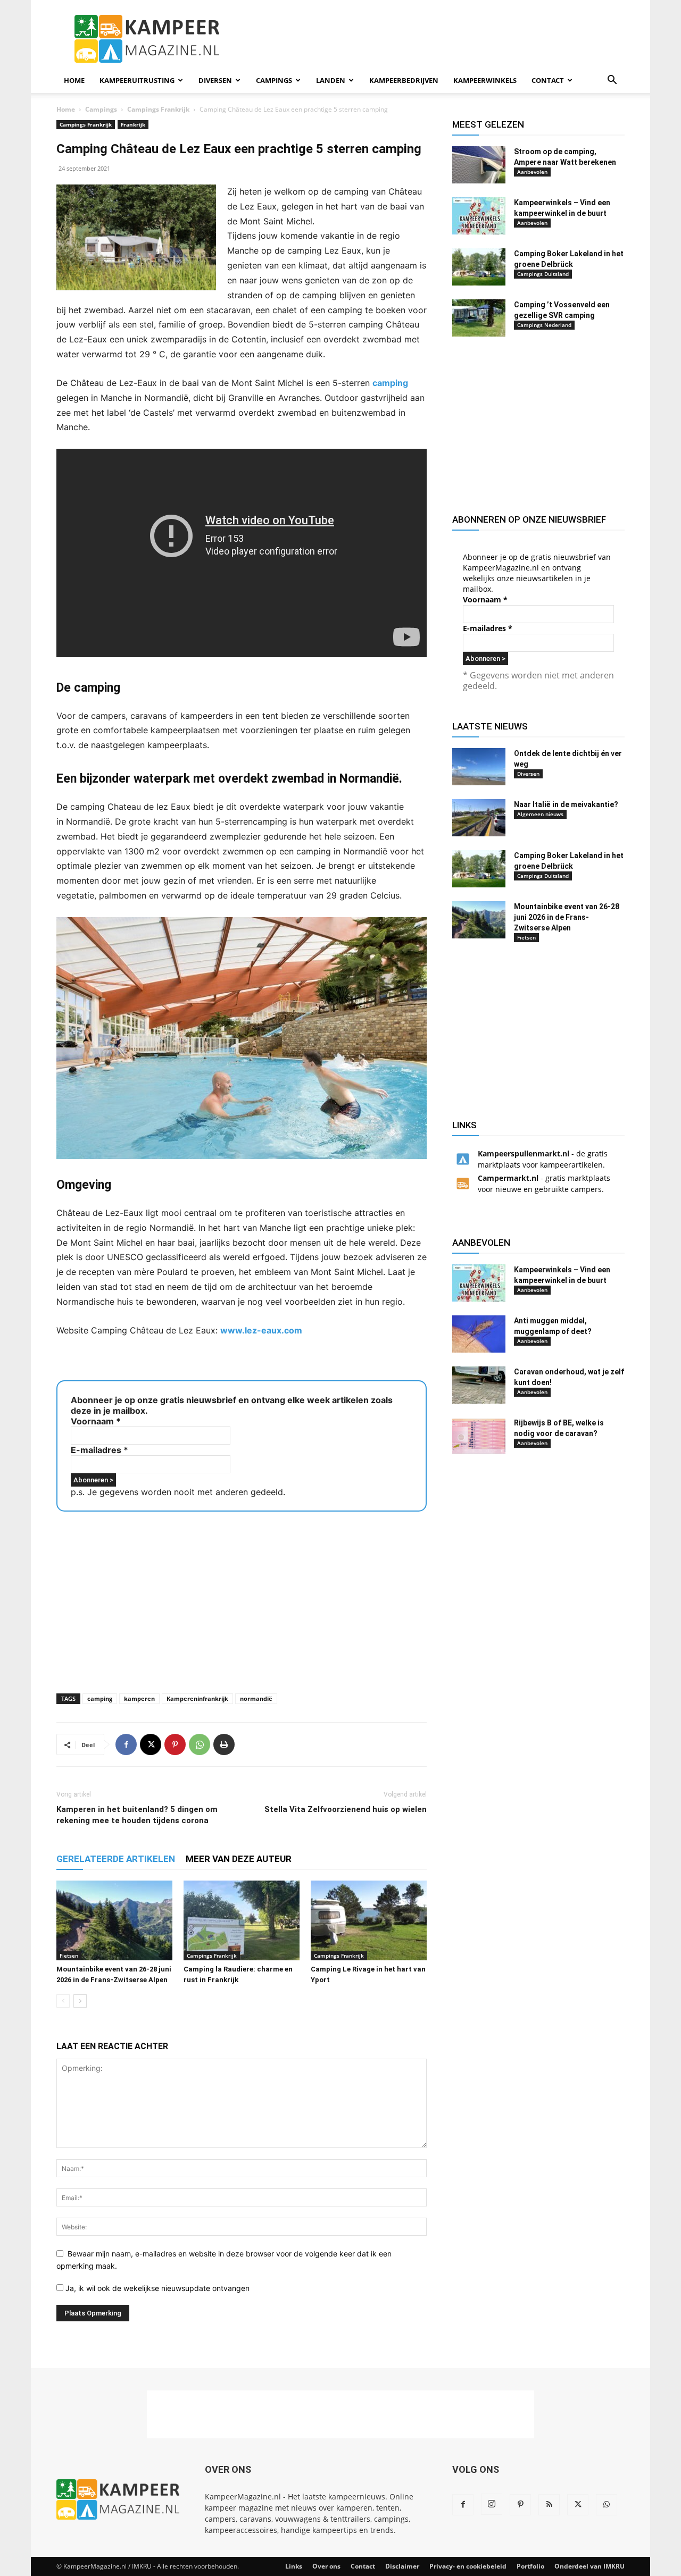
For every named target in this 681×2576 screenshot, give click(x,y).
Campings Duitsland (543, 274)
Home (74, 80)
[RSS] (549, 2505)
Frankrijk (133, 124)
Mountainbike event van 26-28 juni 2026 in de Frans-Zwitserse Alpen (567, 917)
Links (294, 2566)
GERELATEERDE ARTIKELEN (116, 1859)
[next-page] (80, 2001)
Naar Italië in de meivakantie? (566, 804)
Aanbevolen (532, 172)
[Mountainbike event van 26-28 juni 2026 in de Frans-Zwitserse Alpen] (114, 1920)
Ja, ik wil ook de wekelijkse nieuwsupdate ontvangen (156, 2288)
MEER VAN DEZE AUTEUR (239, 1859)
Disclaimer (402, 2566)
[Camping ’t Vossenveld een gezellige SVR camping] (479, 318)
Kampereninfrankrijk (197, 1698)
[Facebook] (126, 1744)
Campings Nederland (544, 325)
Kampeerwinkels (485, 80)
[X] (151, 1744)
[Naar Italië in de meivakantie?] (479, 818)
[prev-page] (63, 2001)
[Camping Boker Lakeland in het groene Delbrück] (479, 267)
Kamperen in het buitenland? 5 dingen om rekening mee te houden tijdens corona (137, 1815)
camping (390, 383)
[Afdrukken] (224, 1744)
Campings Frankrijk (158, 109)
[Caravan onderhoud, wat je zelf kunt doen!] (479, 1385)
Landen (331, 80)
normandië (256, 1698)
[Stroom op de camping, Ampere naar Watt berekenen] (479, 165)
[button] (612, 81)
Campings (274, 80)
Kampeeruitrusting (137, 80)
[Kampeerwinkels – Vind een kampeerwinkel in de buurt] (479, 216)
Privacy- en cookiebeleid (468, 2566)
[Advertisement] (431, 39)
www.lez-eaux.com (261, 1330)
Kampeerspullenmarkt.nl (524, 1153)
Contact (548, 80)
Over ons (326, 2566)
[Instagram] (492, 2504)
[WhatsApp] (200, 1744)
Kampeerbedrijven (404, 80)
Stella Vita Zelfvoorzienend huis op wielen (346, 1809)
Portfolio (530, 2566)
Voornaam (96, 1421)
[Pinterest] (175, 1744)
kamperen (139, 1698)
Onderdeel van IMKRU (589, 2566)
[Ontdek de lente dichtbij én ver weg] (479, 767)
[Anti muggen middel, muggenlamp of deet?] (479, 1334)
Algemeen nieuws (540, 814)
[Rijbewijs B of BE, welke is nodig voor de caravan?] (479, 1436)
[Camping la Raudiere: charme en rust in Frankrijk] (242, 1920)
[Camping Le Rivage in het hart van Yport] (369, 1920)
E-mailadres (99, 1450)
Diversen (215, 80)
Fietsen (69, 1956)
